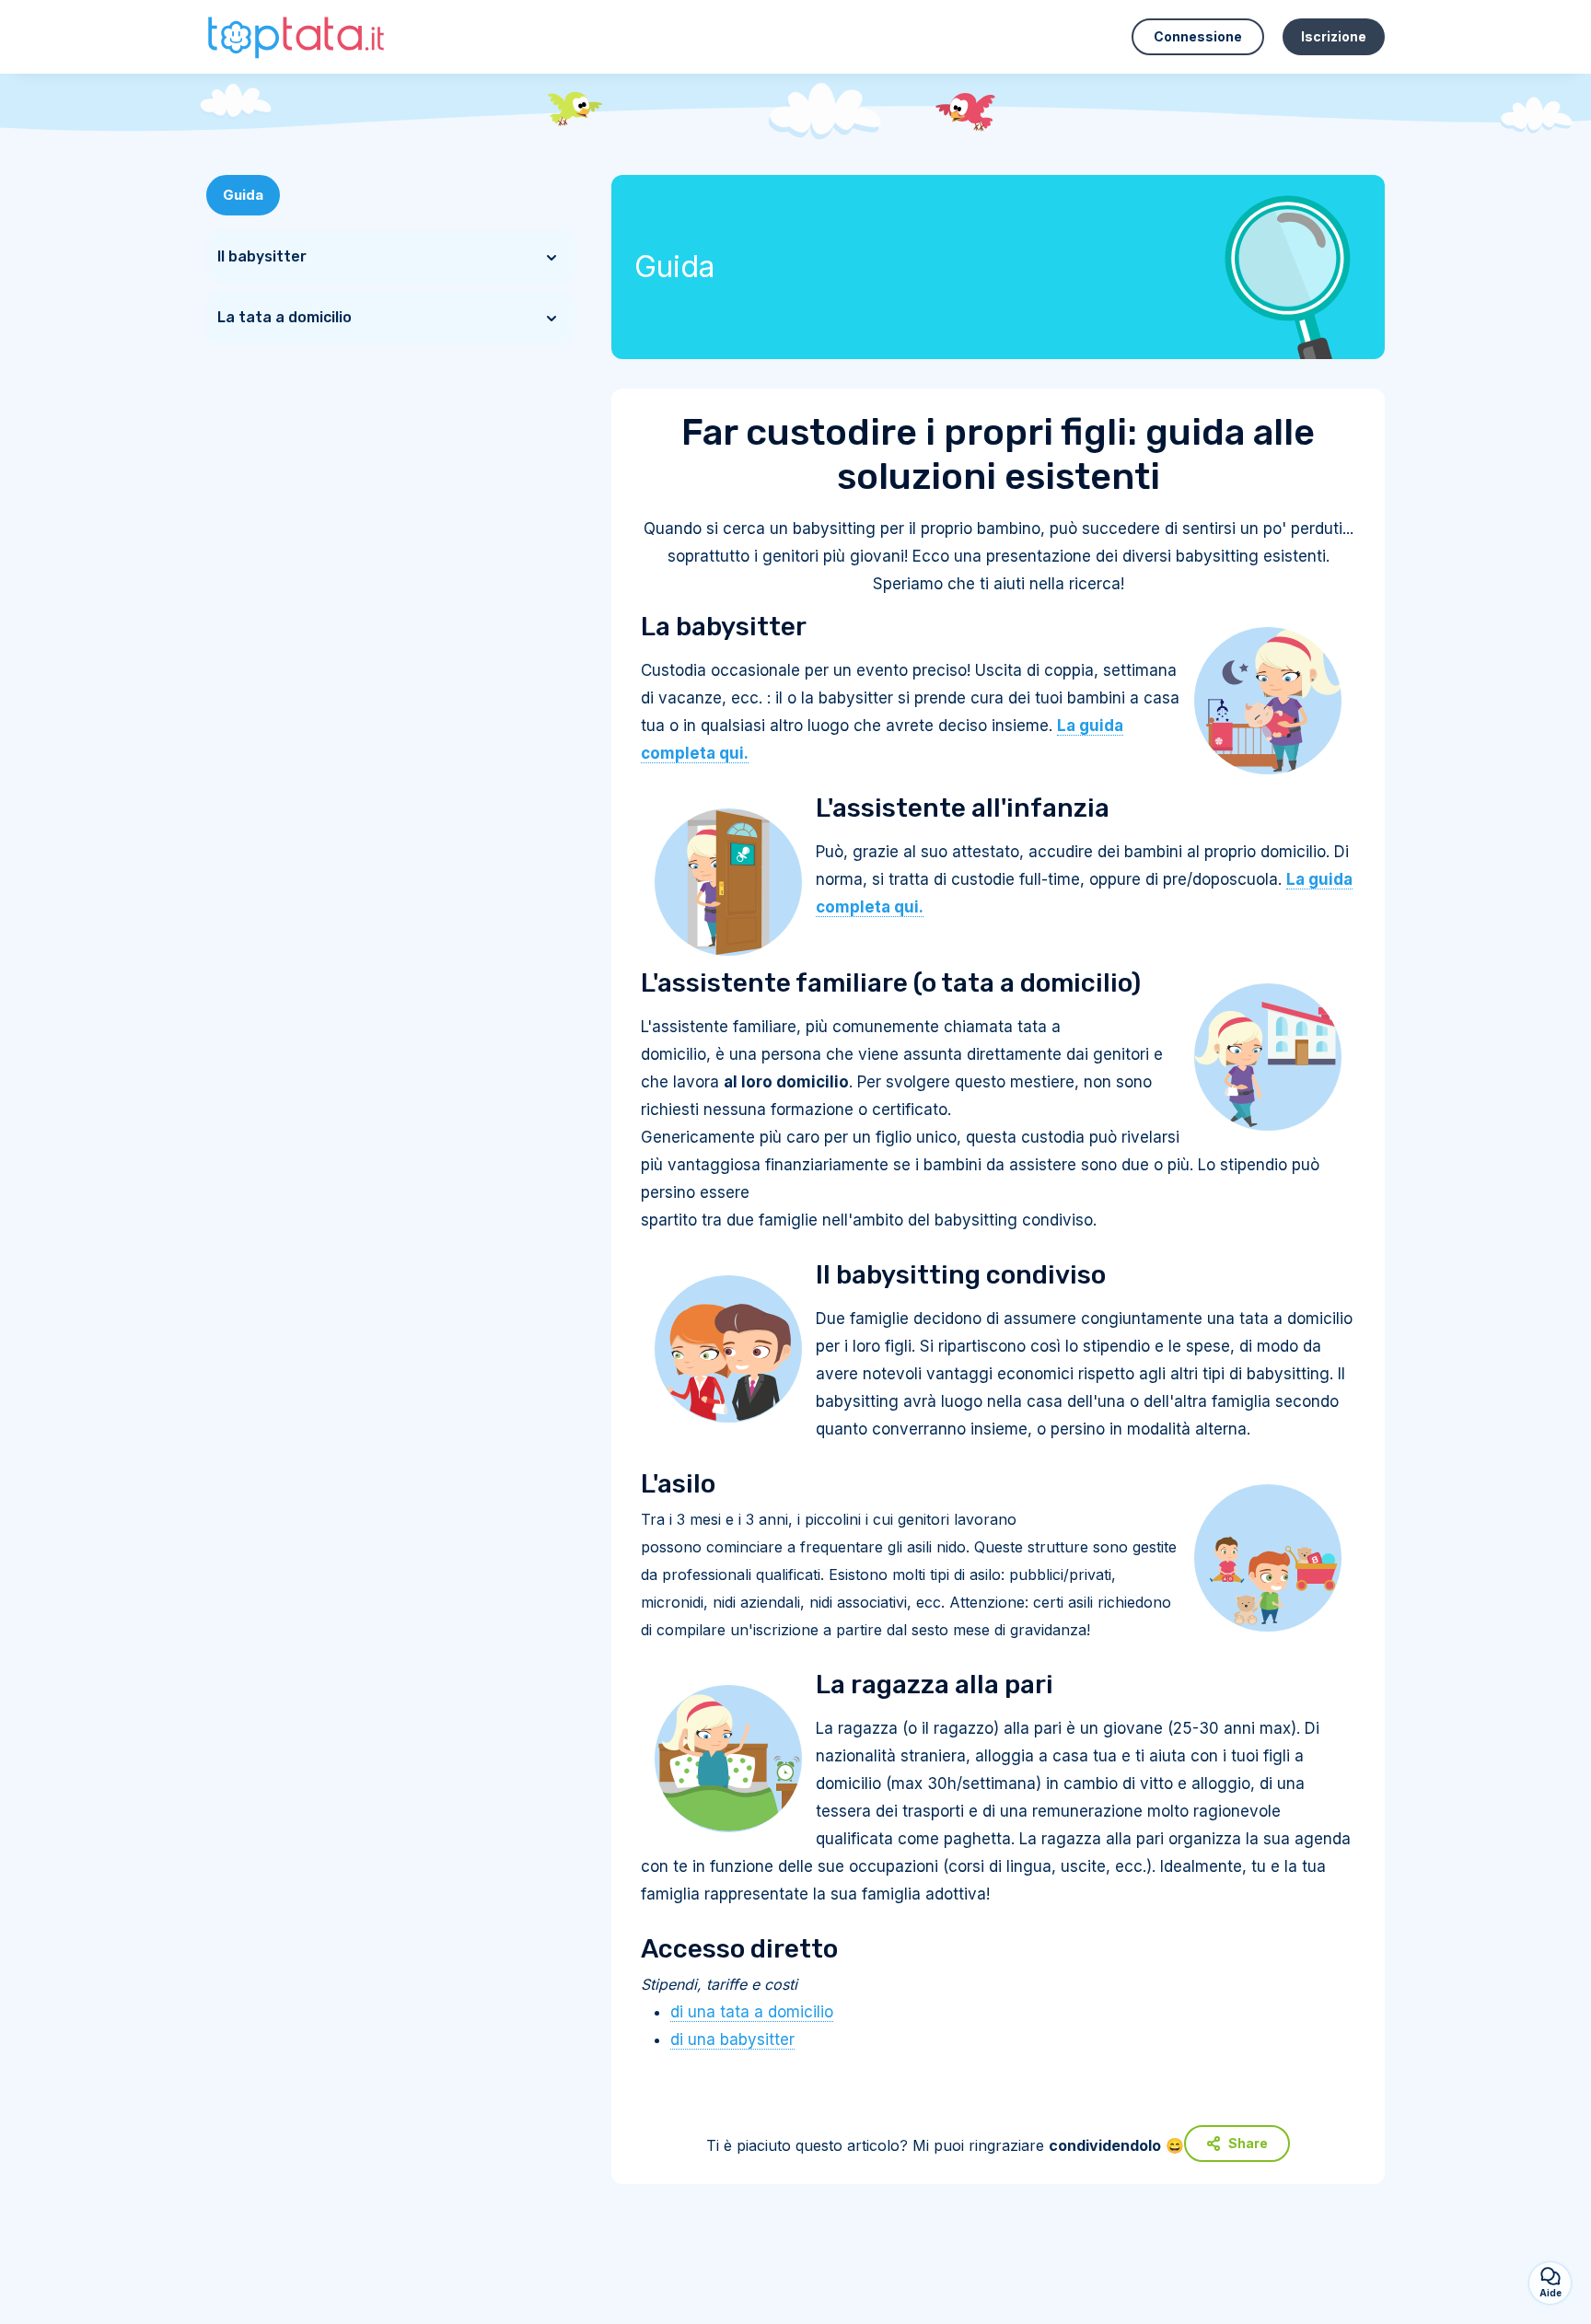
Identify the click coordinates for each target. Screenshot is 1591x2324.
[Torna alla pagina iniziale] (298, 36)
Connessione (1198, 36)
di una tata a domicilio (752, 2012)
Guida (243, 195)
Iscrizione (1334, 36)
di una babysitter (732, 2039)
